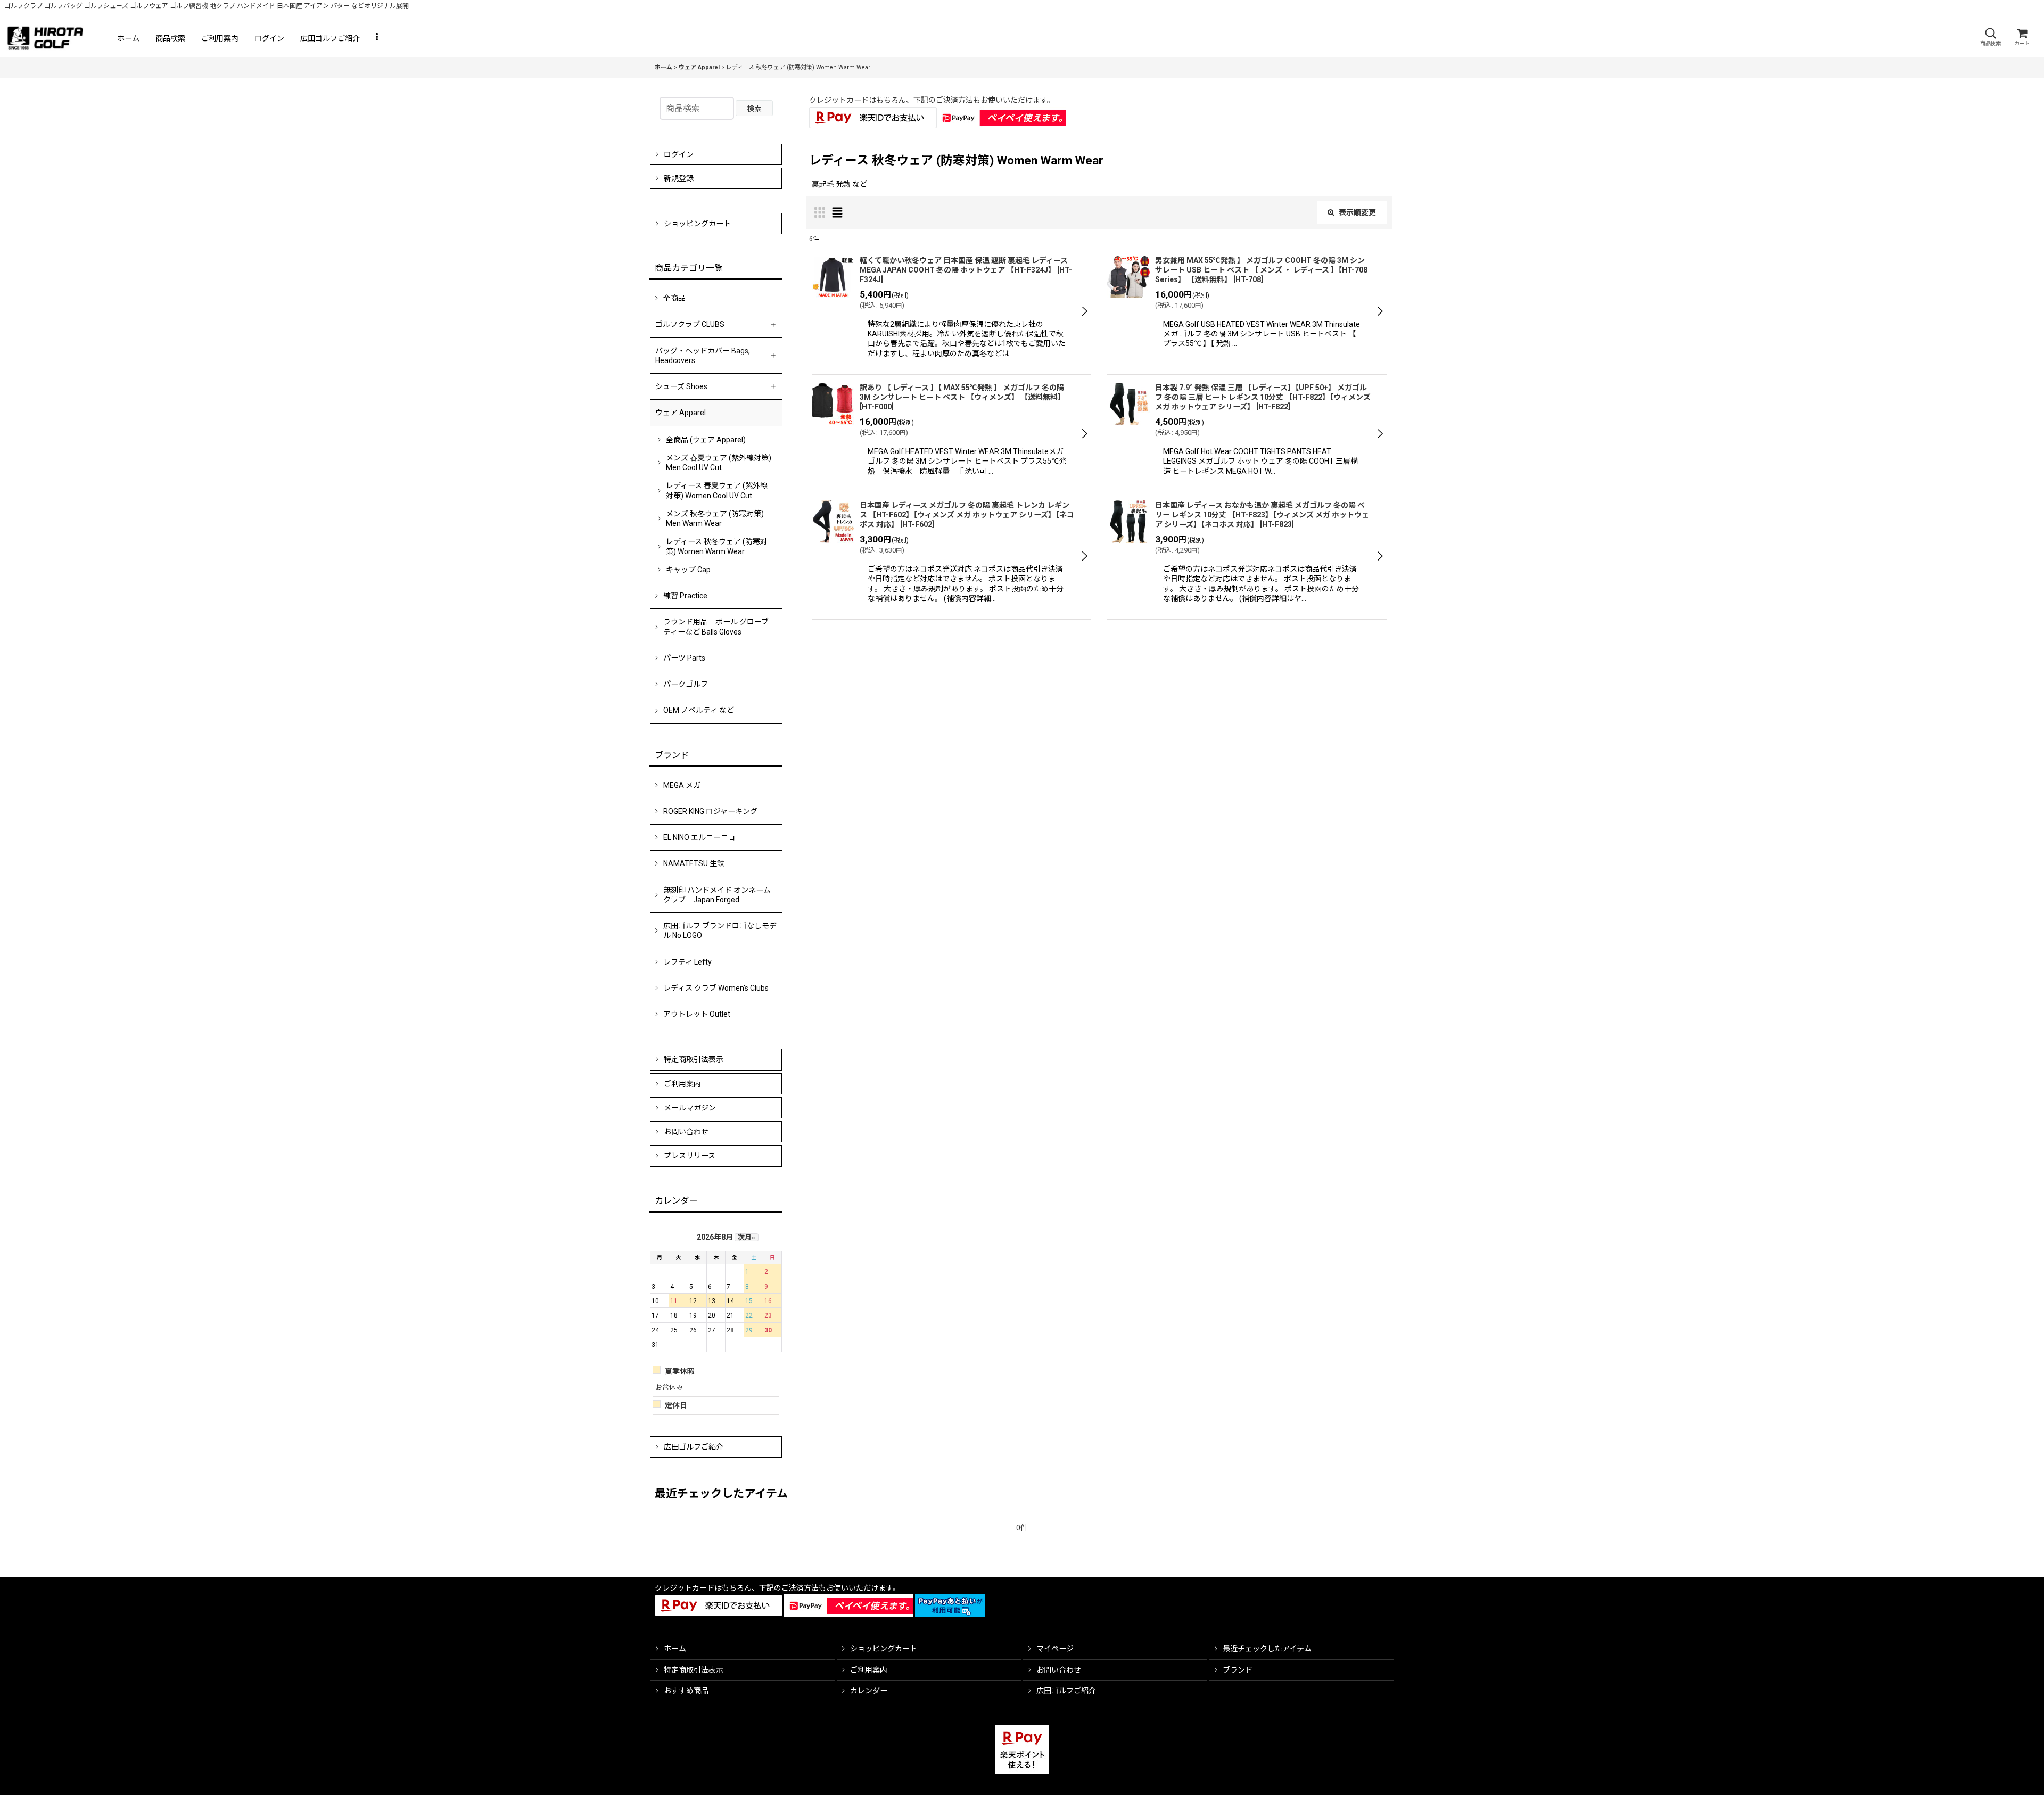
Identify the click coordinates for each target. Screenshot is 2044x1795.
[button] (1990, 37)
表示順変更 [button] (1357, 212)
